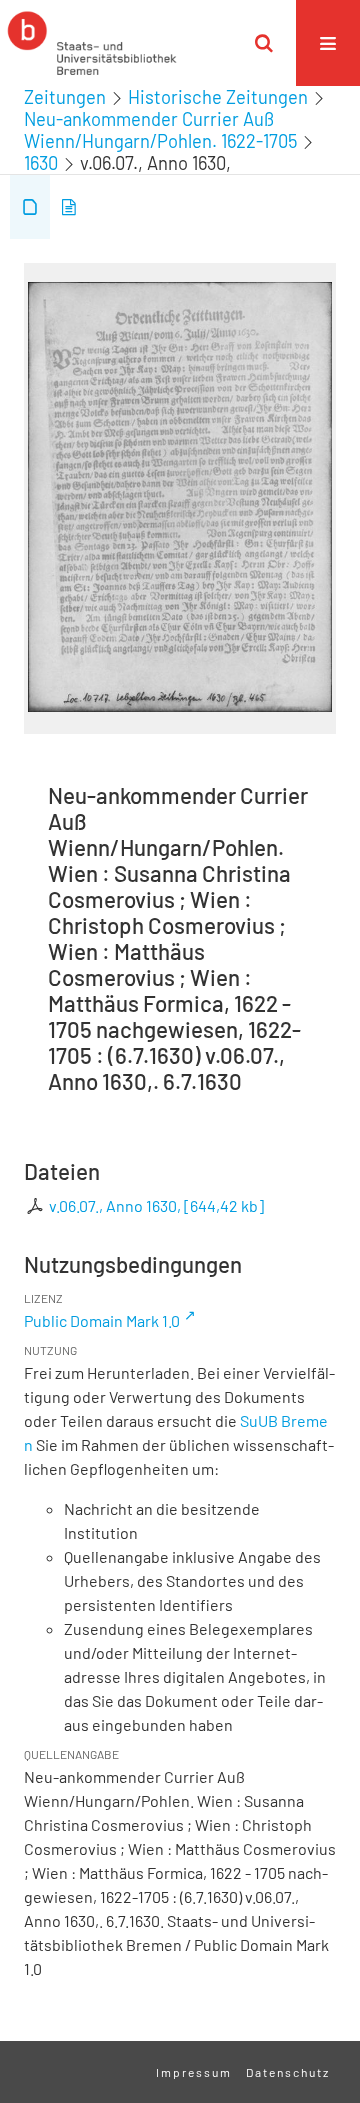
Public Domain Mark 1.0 (102, 1320)
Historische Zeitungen (218, 97)
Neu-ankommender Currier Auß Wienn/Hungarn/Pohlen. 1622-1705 (160, 130)
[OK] (264, 43)
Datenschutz (288, 2072)
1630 (41, 163)
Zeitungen (65, 97)
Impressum (194, 2072)
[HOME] (92, 43)
